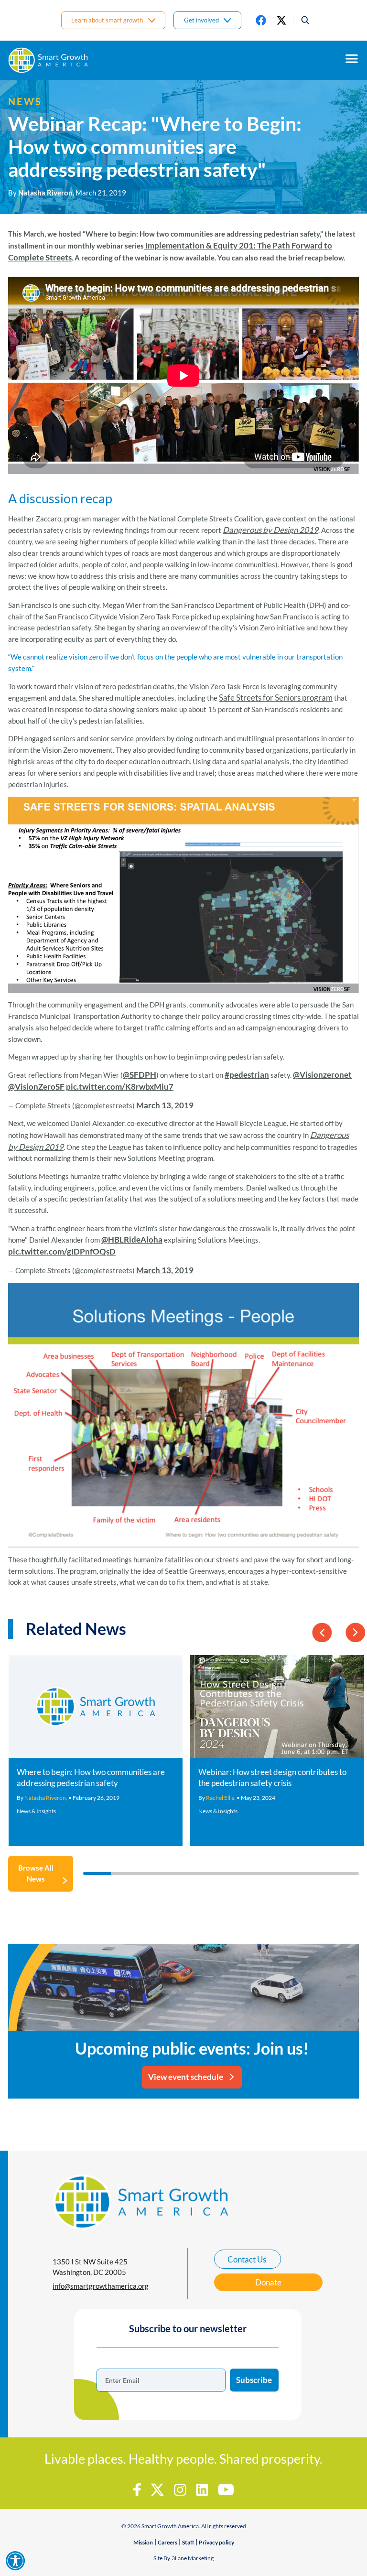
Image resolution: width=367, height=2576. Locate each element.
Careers (167, 2542)
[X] (281, 20)
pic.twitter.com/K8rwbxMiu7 (120, 1087)
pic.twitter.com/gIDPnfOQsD (62, 1251)
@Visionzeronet (322, 1075)
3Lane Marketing (193, 2558)
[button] (302, 20)
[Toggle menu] (352, 59)
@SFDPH (140, 1075)
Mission (143, 2542)
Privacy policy (216, 2542)
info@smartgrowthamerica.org (101, 2286)
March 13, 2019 (165, 1105)
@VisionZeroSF (36, 1087)
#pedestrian (247, 1075)
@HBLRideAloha (132, 1239)
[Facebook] (261, 20)
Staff (188, 2542)
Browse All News (36, 1873)
